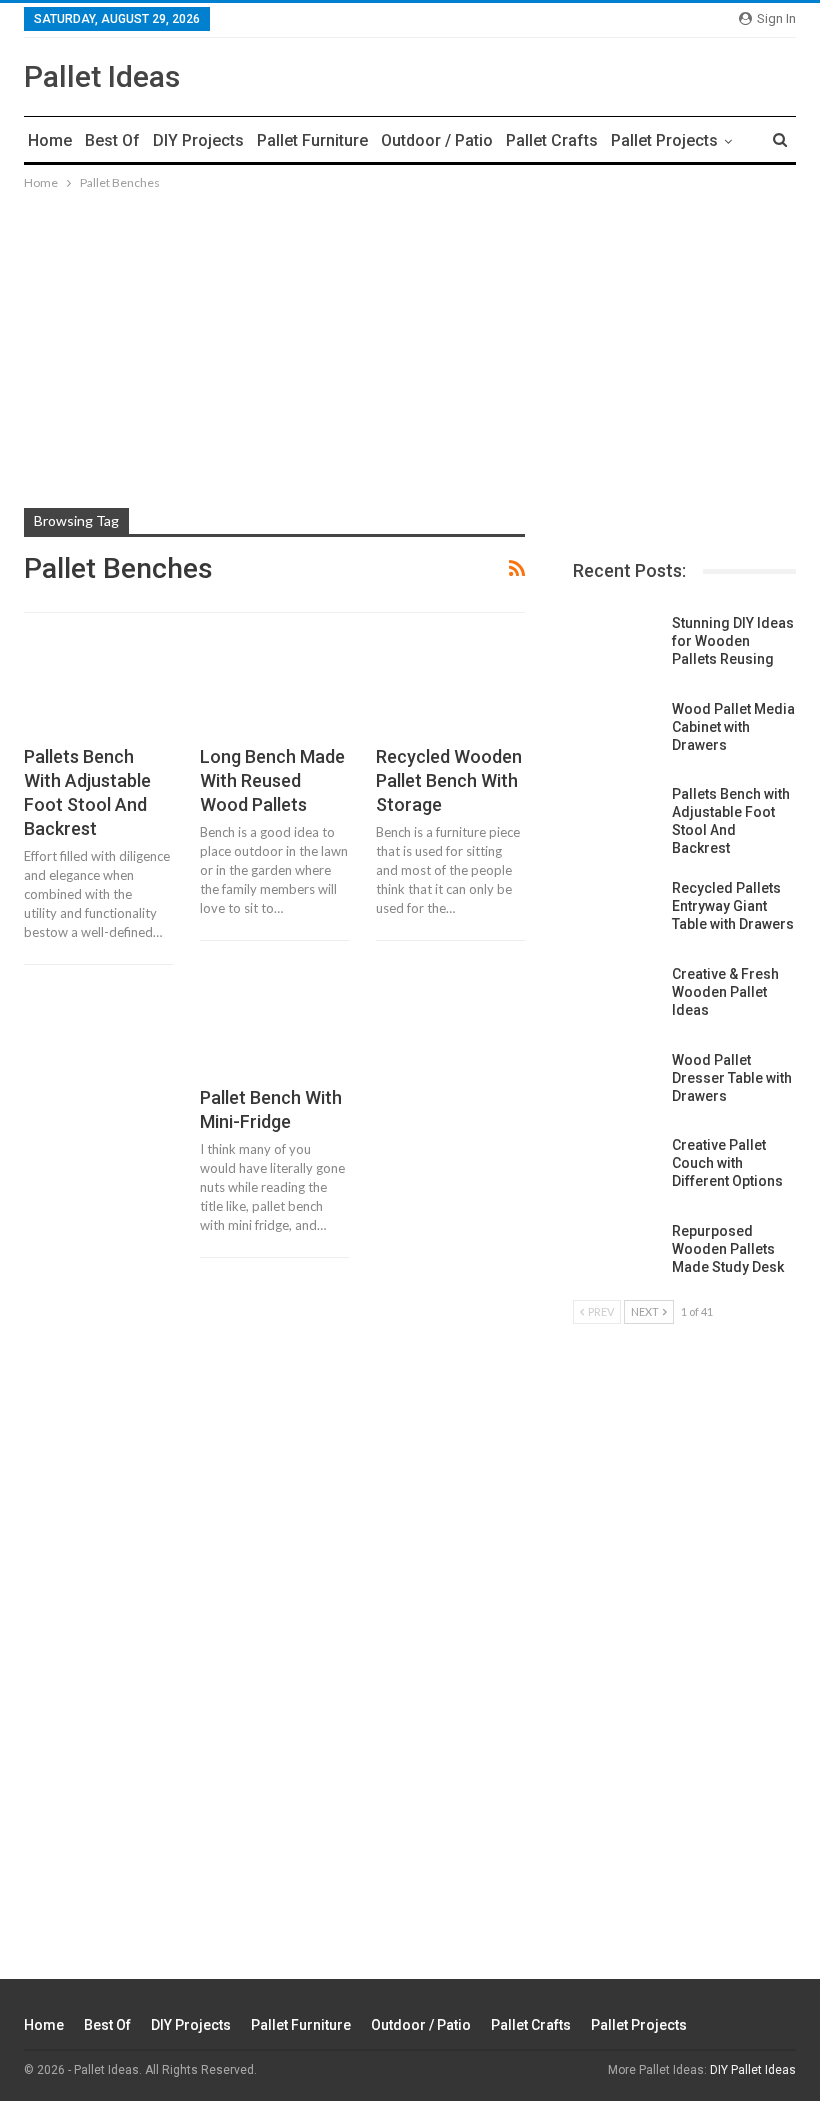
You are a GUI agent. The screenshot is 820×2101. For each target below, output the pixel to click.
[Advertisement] (410, 334)
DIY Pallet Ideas (753, 2070)
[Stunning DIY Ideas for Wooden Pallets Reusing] (616, 646)
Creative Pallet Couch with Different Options (727, 1163)
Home (50, 140)
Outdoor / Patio (437, 140)
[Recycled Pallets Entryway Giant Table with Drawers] (616, 911)
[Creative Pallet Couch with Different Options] (616, 1168)
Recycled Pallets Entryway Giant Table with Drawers (733, 906)
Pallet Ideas (102, 76)
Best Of (112, 140)
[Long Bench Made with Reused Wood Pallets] (274, 688)
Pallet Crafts (552, 140)
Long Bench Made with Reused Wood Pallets (272, 780)
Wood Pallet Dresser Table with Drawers (732, 1078)
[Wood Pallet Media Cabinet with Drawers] (616, 732)
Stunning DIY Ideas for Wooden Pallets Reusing (733, 641)
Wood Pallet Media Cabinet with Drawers (733, 727)
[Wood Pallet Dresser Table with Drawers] (616, 1083)
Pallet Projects (664, 140)
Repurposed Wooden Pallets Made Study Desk (728, 1249)
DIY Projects (198, 140)
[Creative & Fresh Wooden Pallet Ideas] (616, 997)
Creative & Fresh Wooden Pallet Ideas (725, 992)
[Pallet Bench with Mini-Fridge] (274, 1030)
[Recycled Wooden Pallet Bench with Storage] (450, 688)
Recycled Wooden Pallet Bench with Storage (449, 780)
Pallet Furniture (312, 140)
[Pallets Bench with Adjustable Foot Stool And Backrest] (98, 688)
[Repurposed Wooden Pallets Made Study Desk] (616, 1254)
